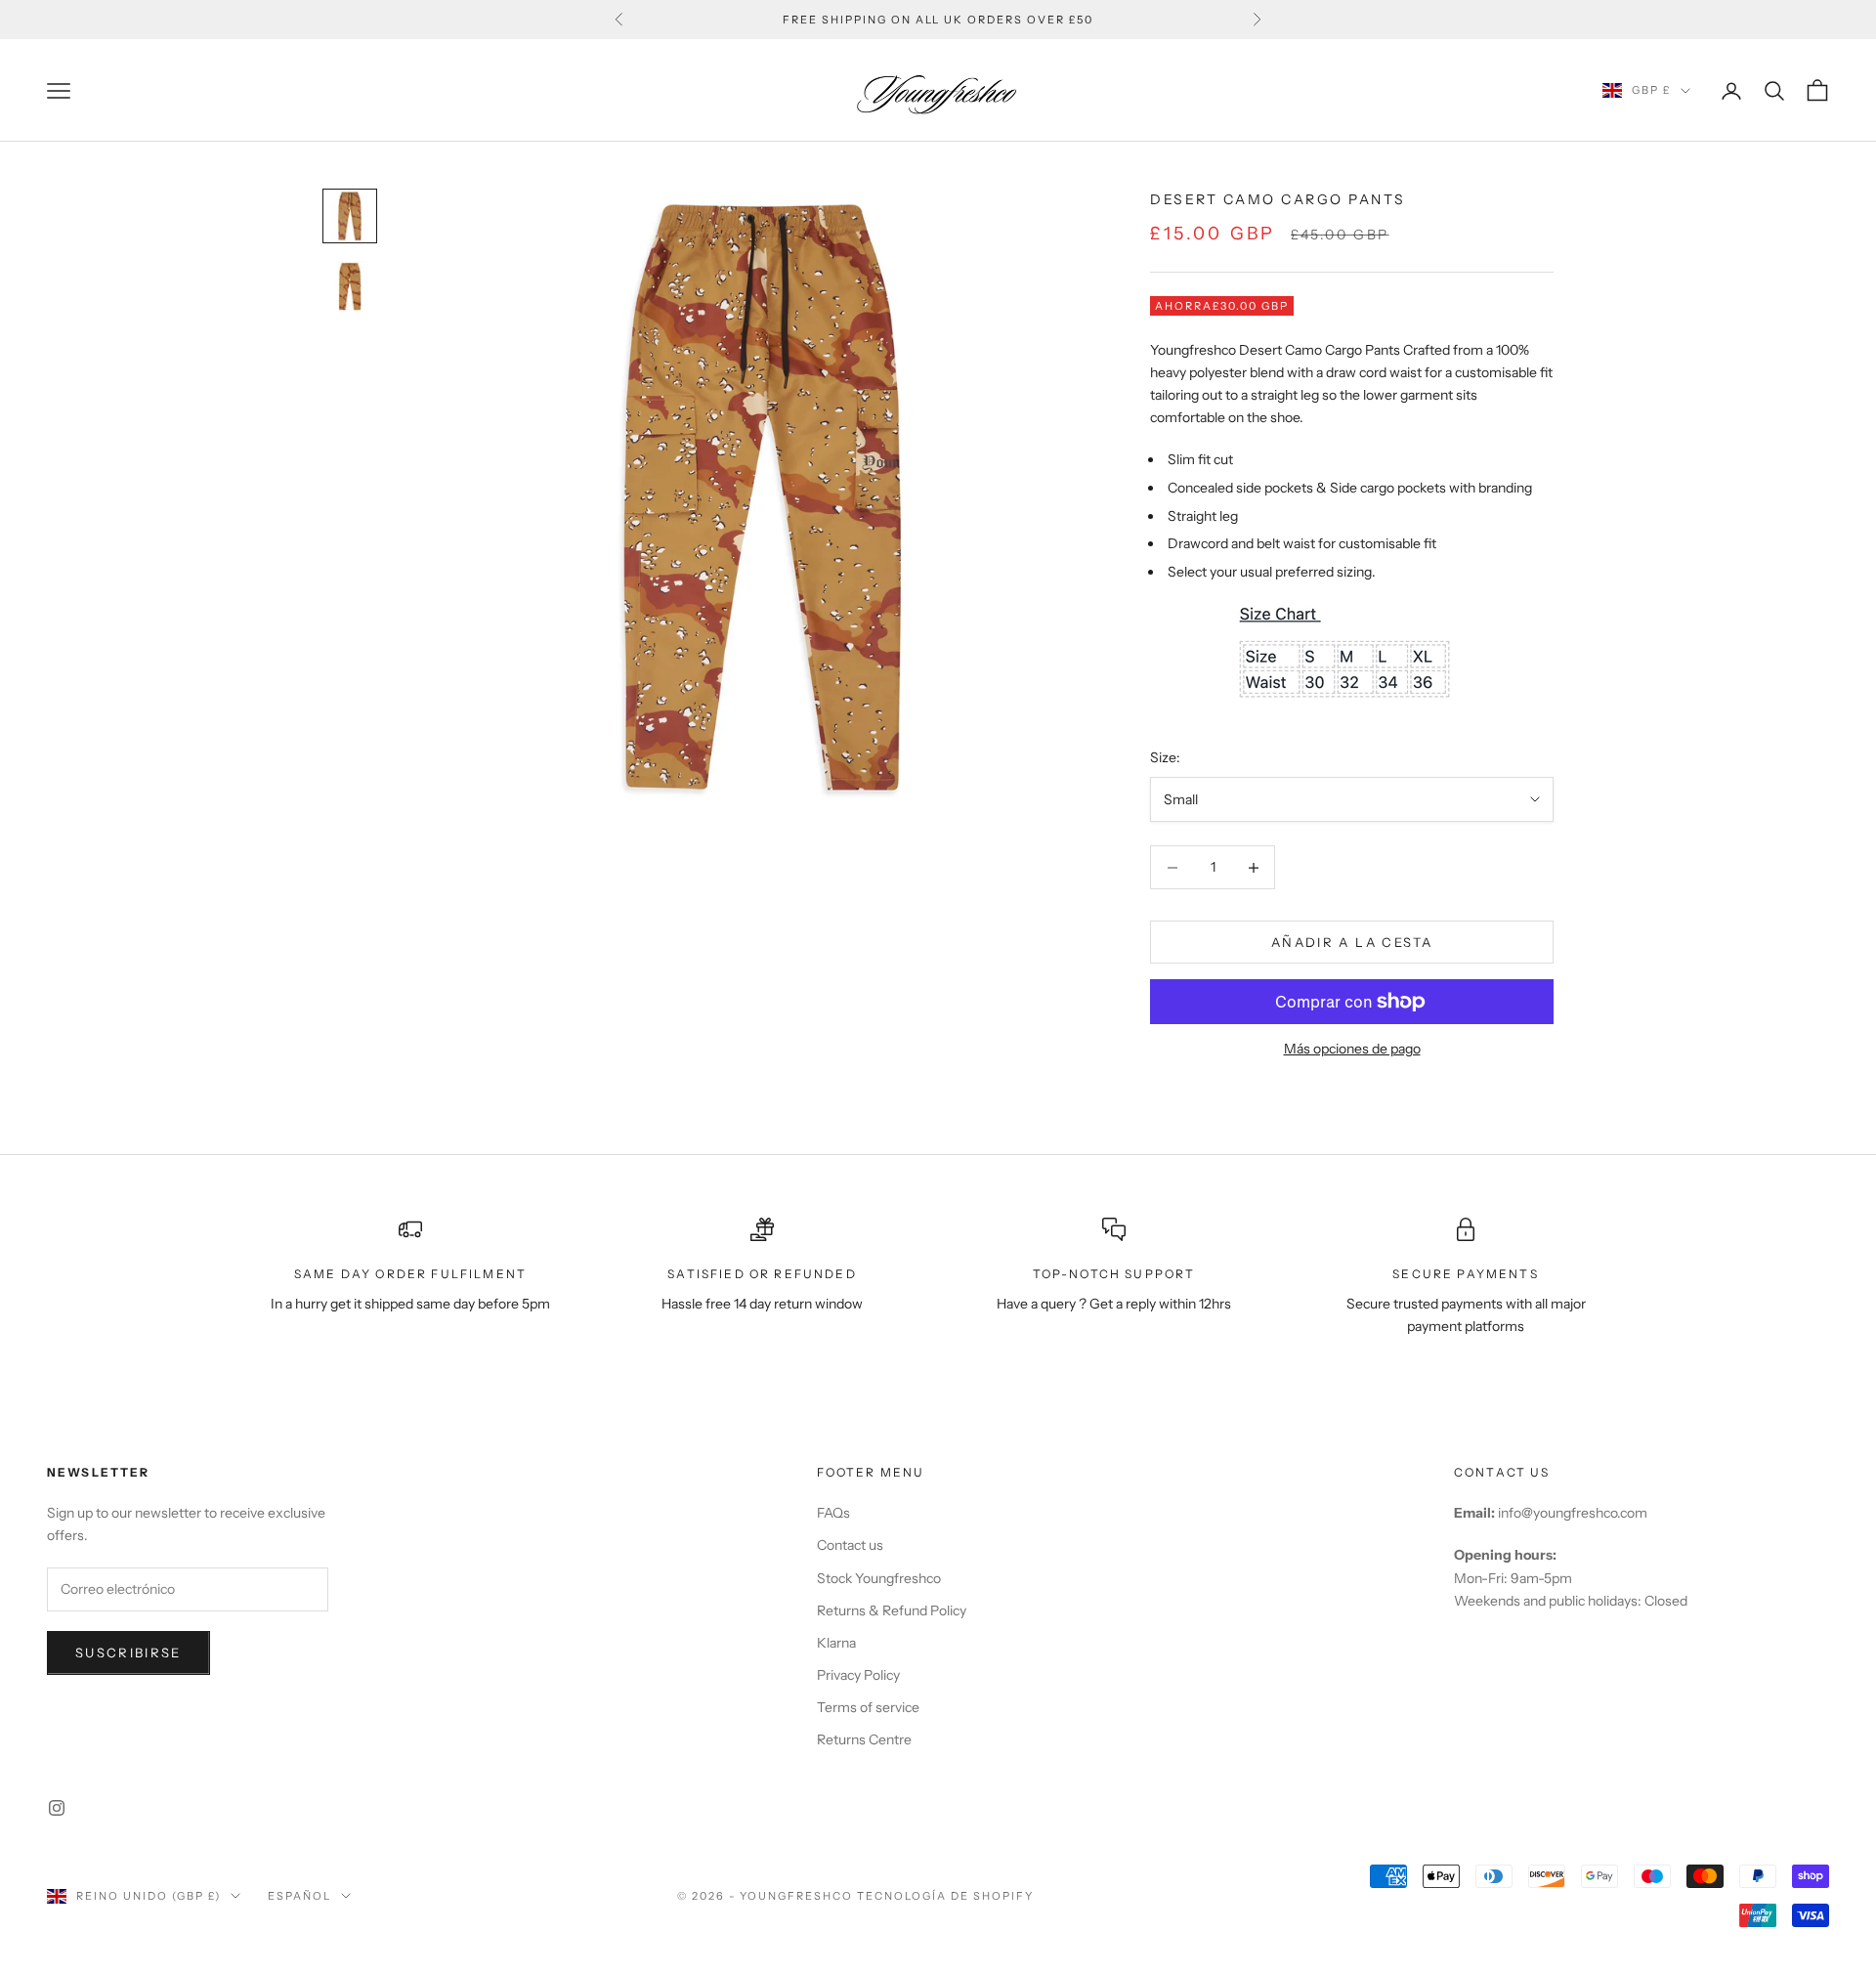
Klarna (836, 1643)
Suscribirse (128, 1652)
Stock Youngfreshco (879, 1578)
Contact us (850, 1545)
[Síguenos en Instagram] (57, 1808)
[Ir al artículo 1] (350, 216)
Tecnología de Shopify (945, 1896)
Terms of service (868, 1707)
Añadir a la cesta (1352, 942)
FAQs (833, 1513)
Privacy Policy (858, 1675)
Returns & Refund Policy (892, 1610)
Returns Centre (864, 1739)
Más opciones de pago (1352, 1049)
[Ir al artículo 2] (350, 286)
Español (299, 1896)
